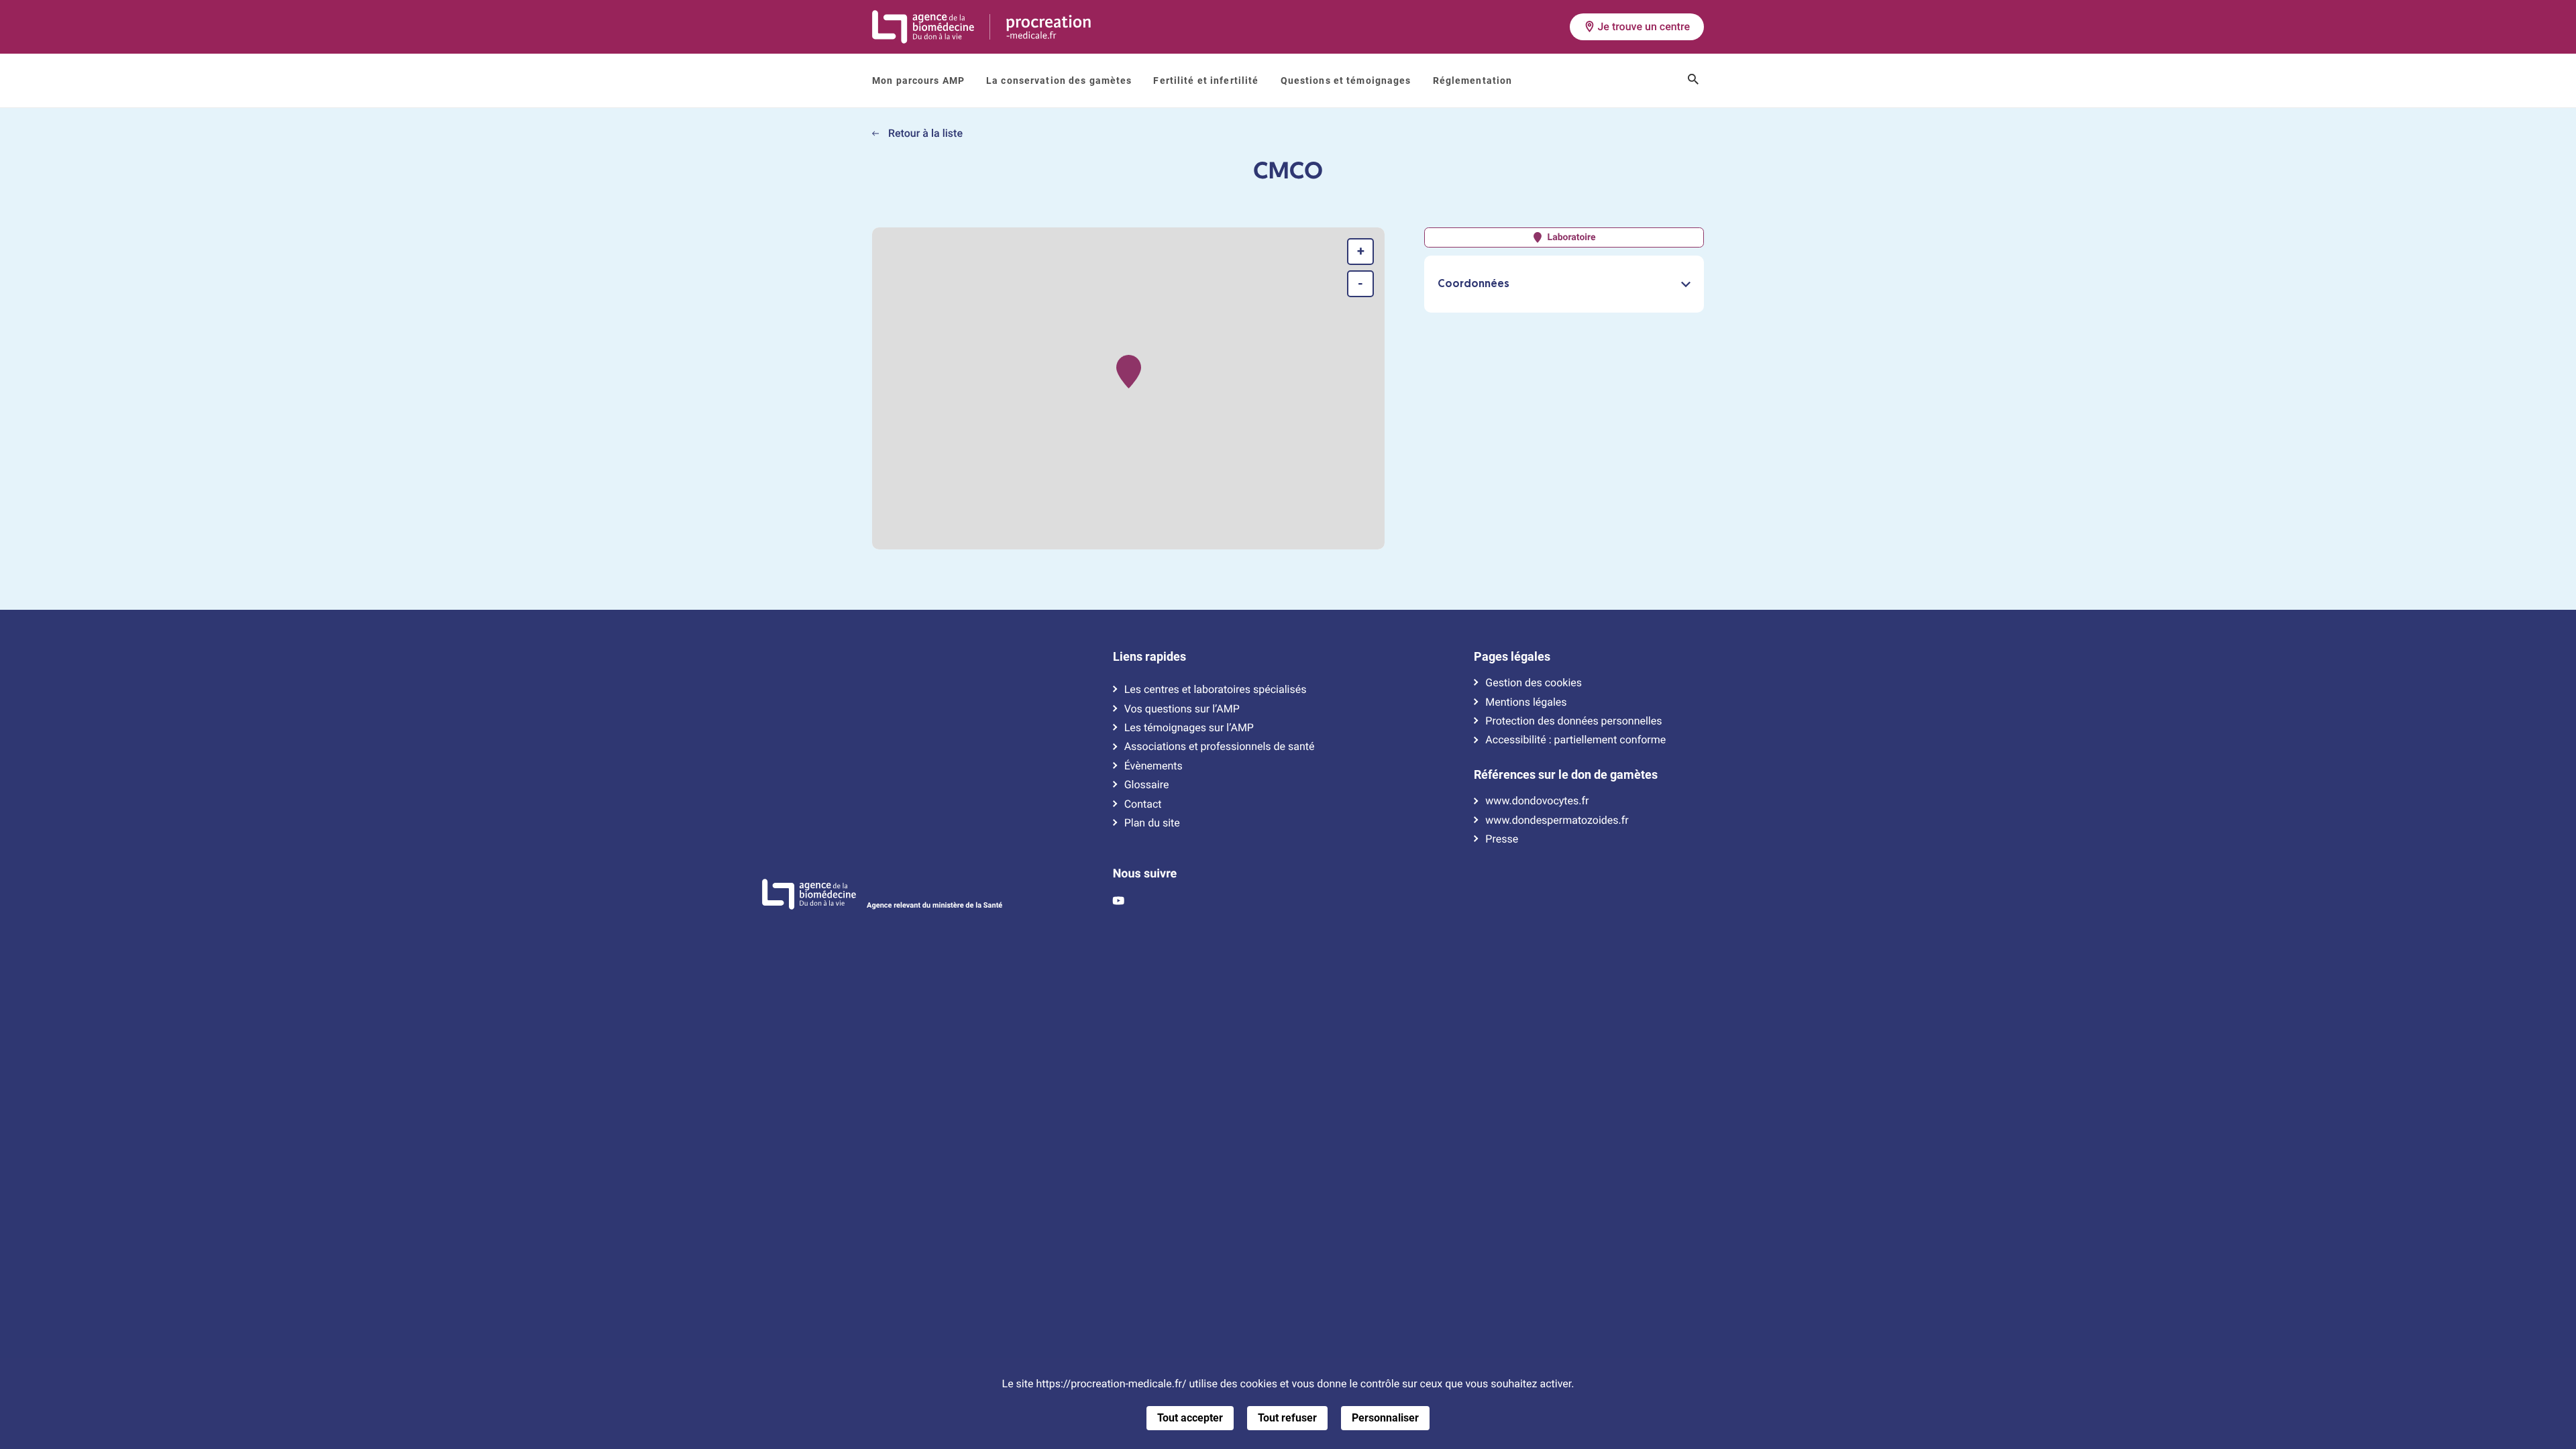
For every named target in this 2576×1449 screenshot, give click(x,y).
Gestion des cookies (1534, 683)
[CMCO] (1129, 372)
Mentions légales (1526, 702)
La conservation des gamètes (1059, 80)
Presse (1502, 839)
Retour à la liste (924, 133)
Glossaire (1147, 785)
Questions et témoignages (1346, 80)
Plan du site (1152, 823)
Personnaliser (1385, 1418)
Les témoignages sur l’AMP (1189, 728)
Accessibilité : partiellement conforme (1575, 740)
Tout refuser (1287, 1418)
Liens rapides (1149, 657)
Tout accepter (1190, 1418)
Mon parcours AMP (918, 80)
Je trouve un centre (1644, 26)
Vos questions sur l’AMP (1182, 709)
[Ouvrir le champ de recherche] (1693, 80)
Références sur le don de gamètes (1566, 775)
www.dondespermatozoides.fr (1557, 820)
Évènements (1153, 766)
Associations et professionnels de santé (1220, 747)
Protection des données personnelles (1573, 721)
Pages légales (1512, 657)
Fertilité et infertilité (1206, 80)
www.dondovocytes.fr (1537, 801)
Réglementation (1473, 80)
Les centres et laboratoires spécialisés (1216, 690)
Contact (1143, 804)
